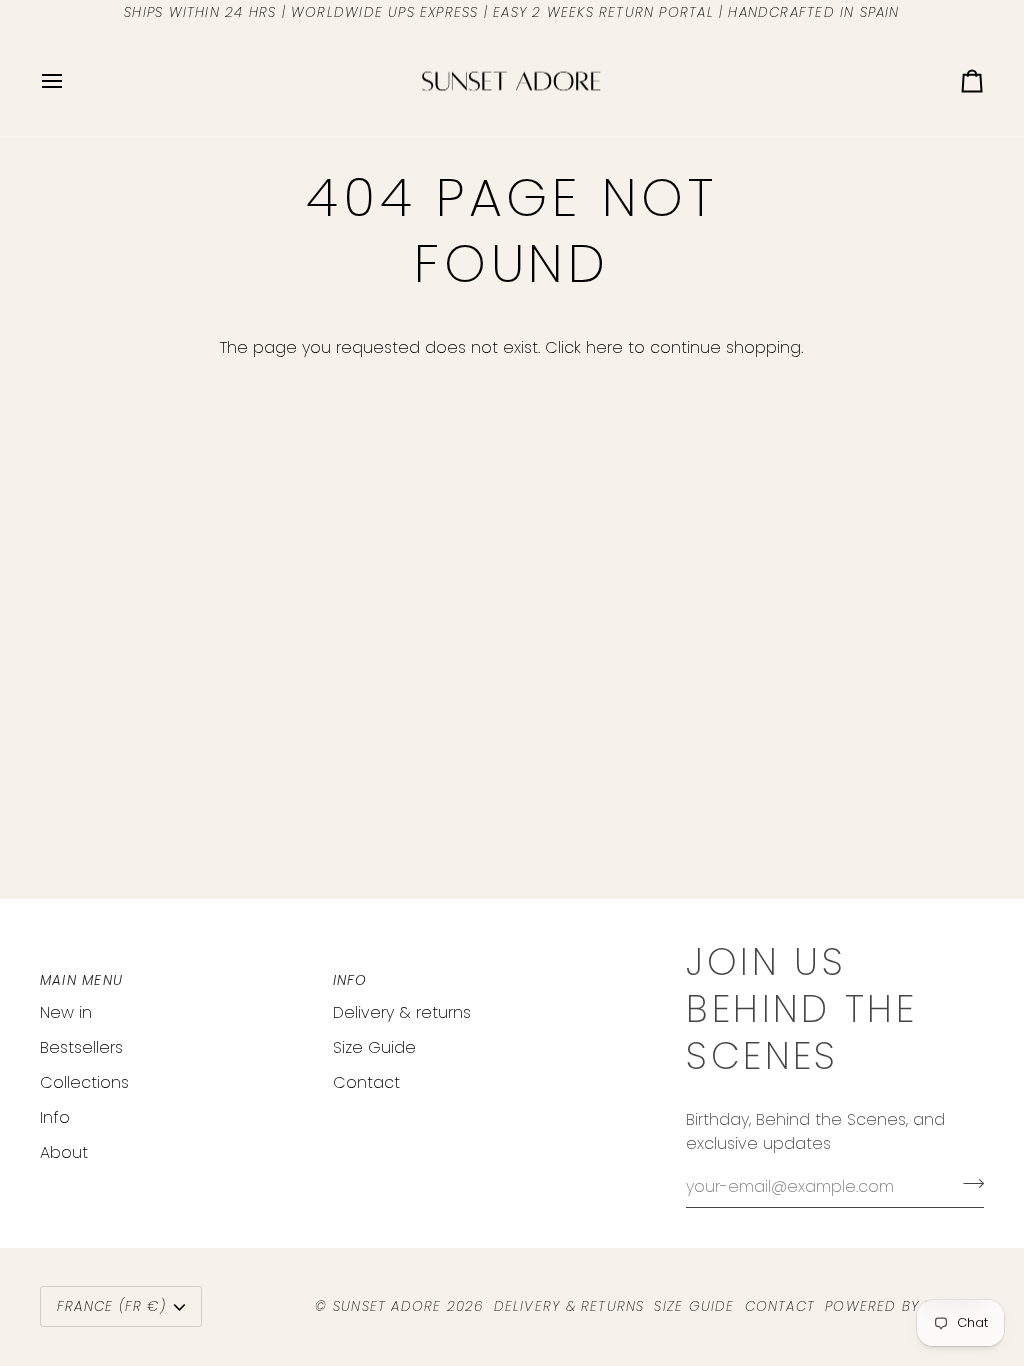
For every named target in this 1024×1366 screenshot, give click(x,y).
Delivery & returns (402, 1012)
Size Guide (374, 1047)
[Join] (967, 1184)
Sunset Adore (387, 1306)
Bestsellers (81, 1047)
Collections (84, 1082)
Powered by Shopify (904, 1306)
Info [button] (350, 980)
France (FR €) (111, 1306)
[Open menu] (70, 82)
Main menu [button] (81, 980)
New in (66, 1012)
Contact (366, 1082)
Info (55, 1117)
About (64, 1152)
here (604, 347)
